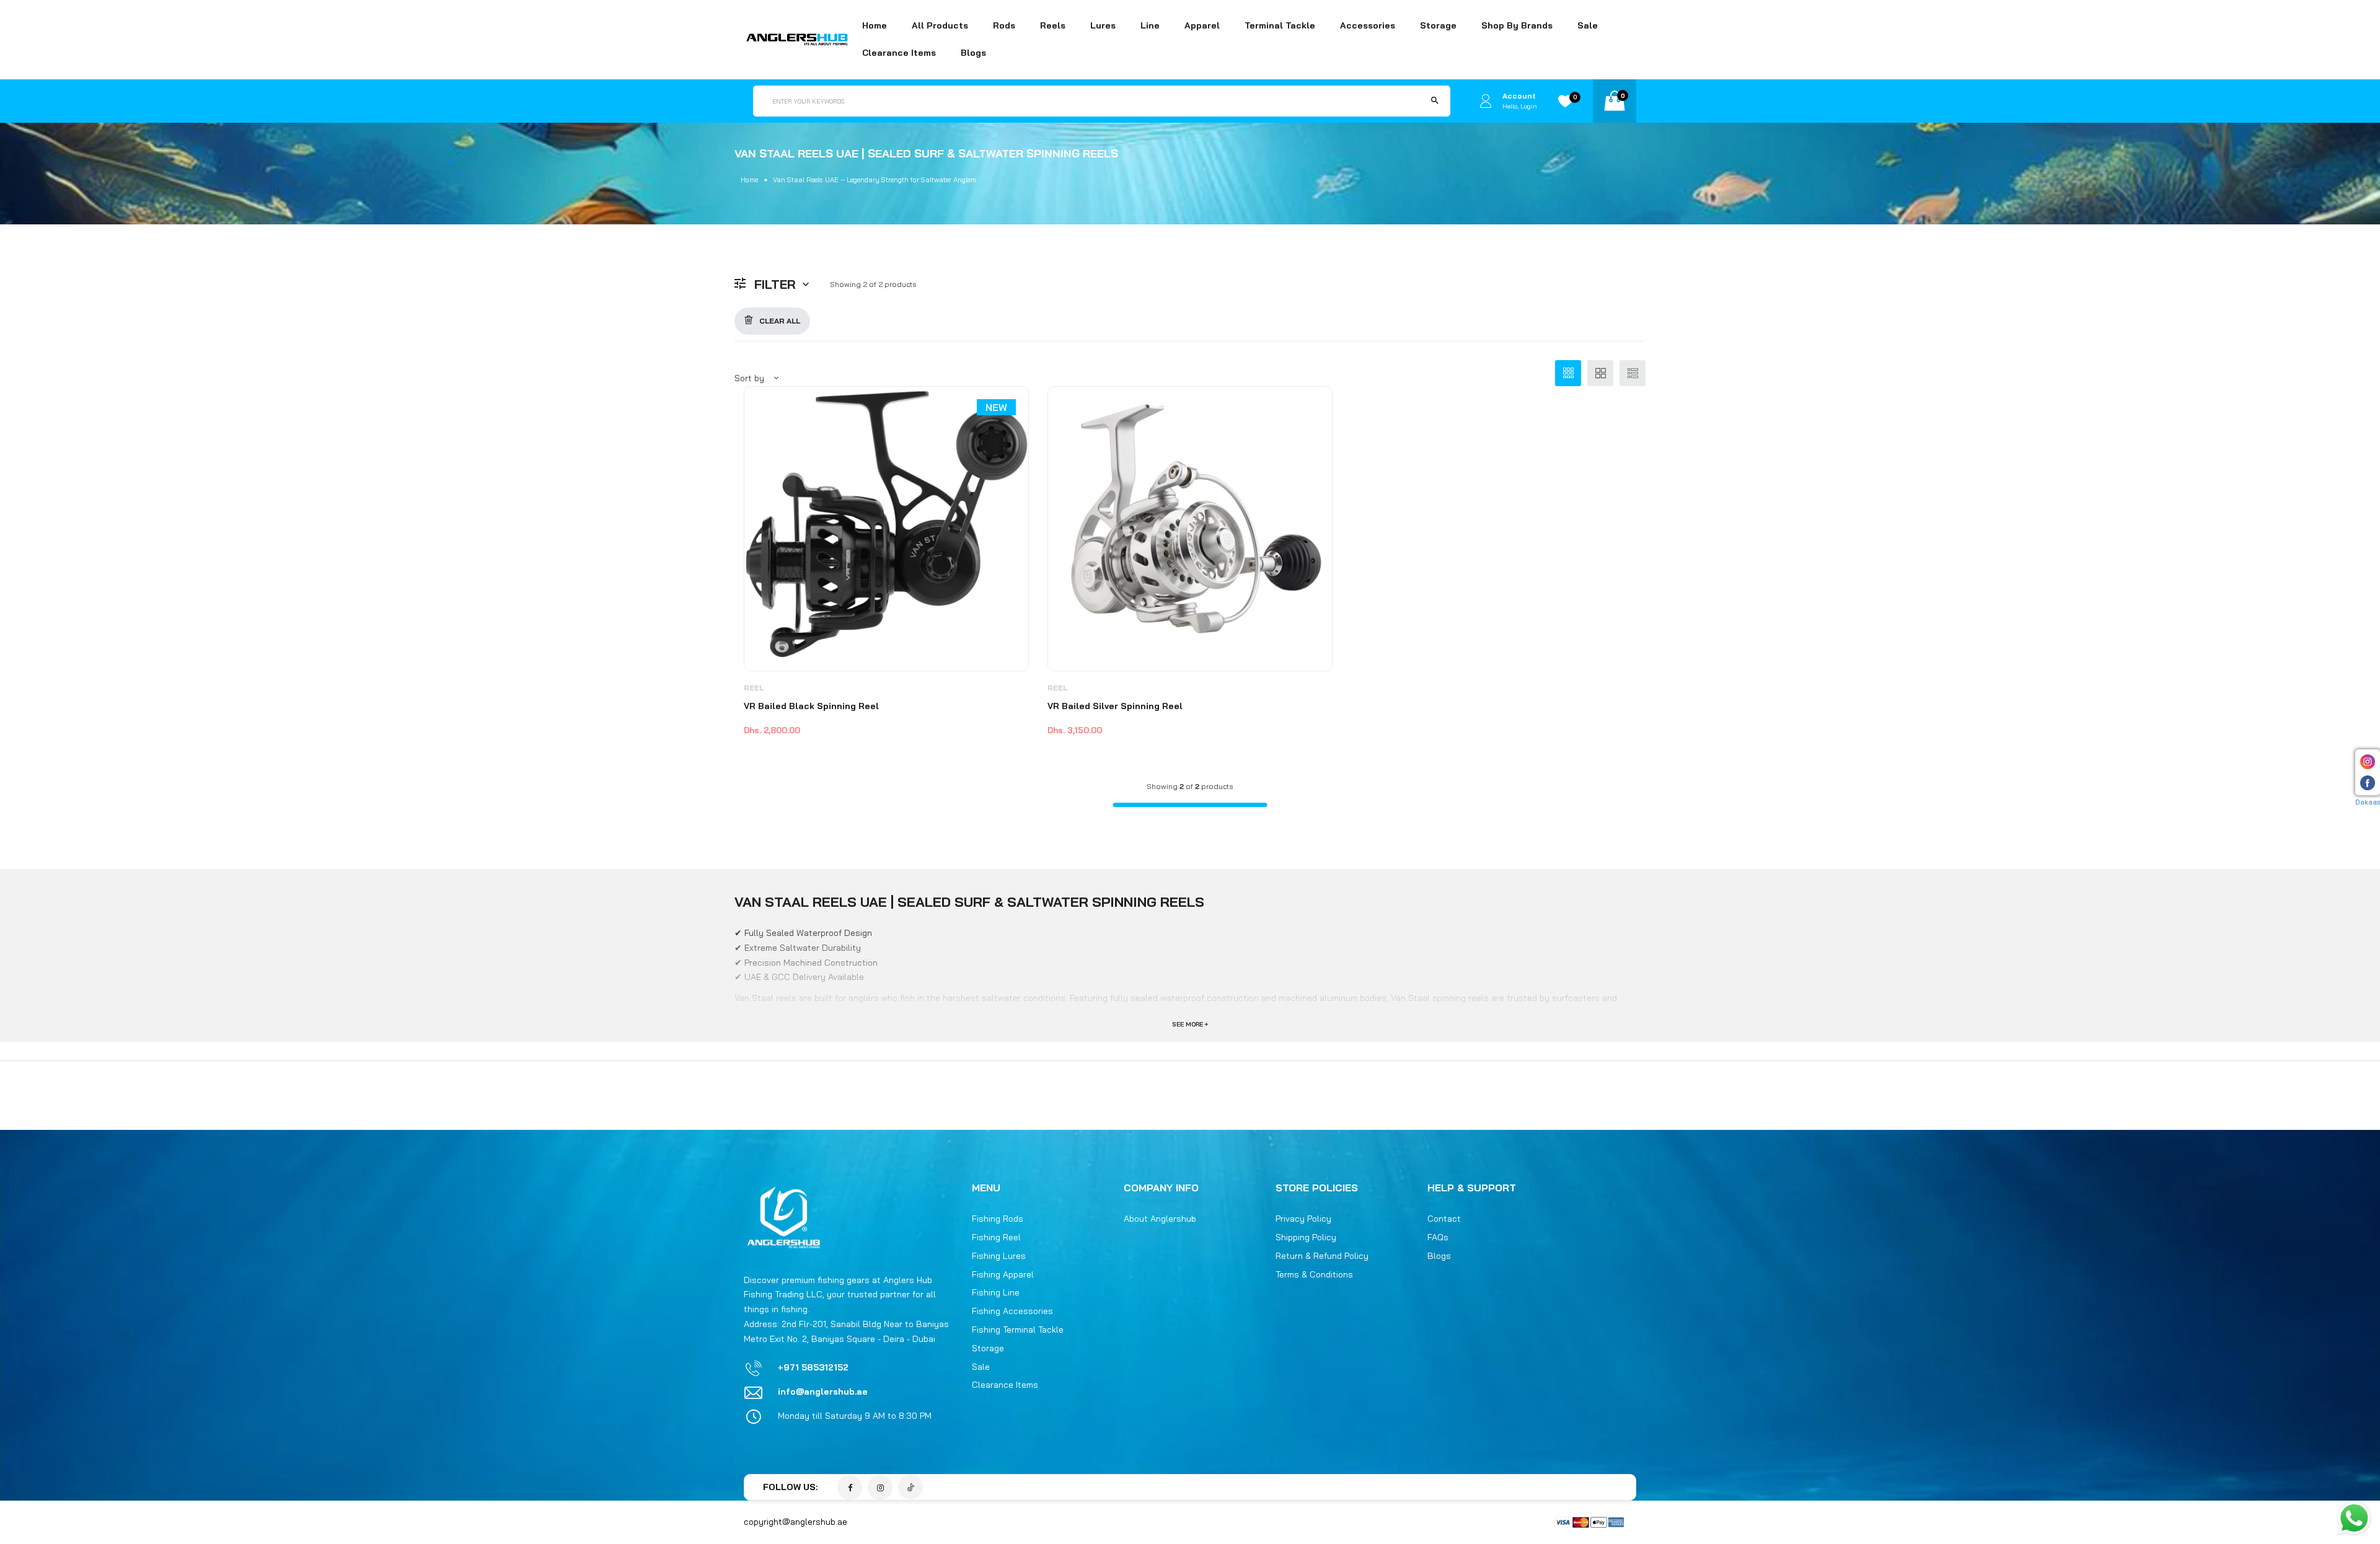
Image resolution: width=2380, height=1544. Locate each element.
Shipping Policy (1306, 1237)
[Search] (1435, 101)
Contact (1444, 1219)
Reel (754, 688)
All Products (940, 25)
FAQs (1438, 1237)
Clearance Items (899, 53)
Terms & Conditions (1314, 1274)
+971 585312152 (813, 1367)
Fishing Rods (998, 1219)
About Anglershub (1160, 1219)
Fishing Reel (996, 1237)
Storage (988, 1348)
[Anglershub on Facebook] (850, 1488)
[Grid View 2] (1600, 373)
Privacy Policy (1303, 1219)
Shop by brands (1517, 25)
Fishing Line (996, 1292)
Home (875, 25)
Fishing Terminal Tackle (1018, 1330)
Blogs (973, 53)
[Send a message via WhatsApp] (2354, 1518)
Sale (1588, 25)
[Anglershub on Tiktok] (910, 1487)
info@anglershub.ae (823, 1392)
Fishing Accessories (1012, 1311)
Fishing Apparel (1003, 1274)
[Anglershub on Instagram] (880, 1488)
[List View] (1633, 373)
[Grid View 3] (1568, 373)
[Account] (1486, 101)
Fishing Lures (999, 1256)
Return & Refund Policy (1322, 1256)
